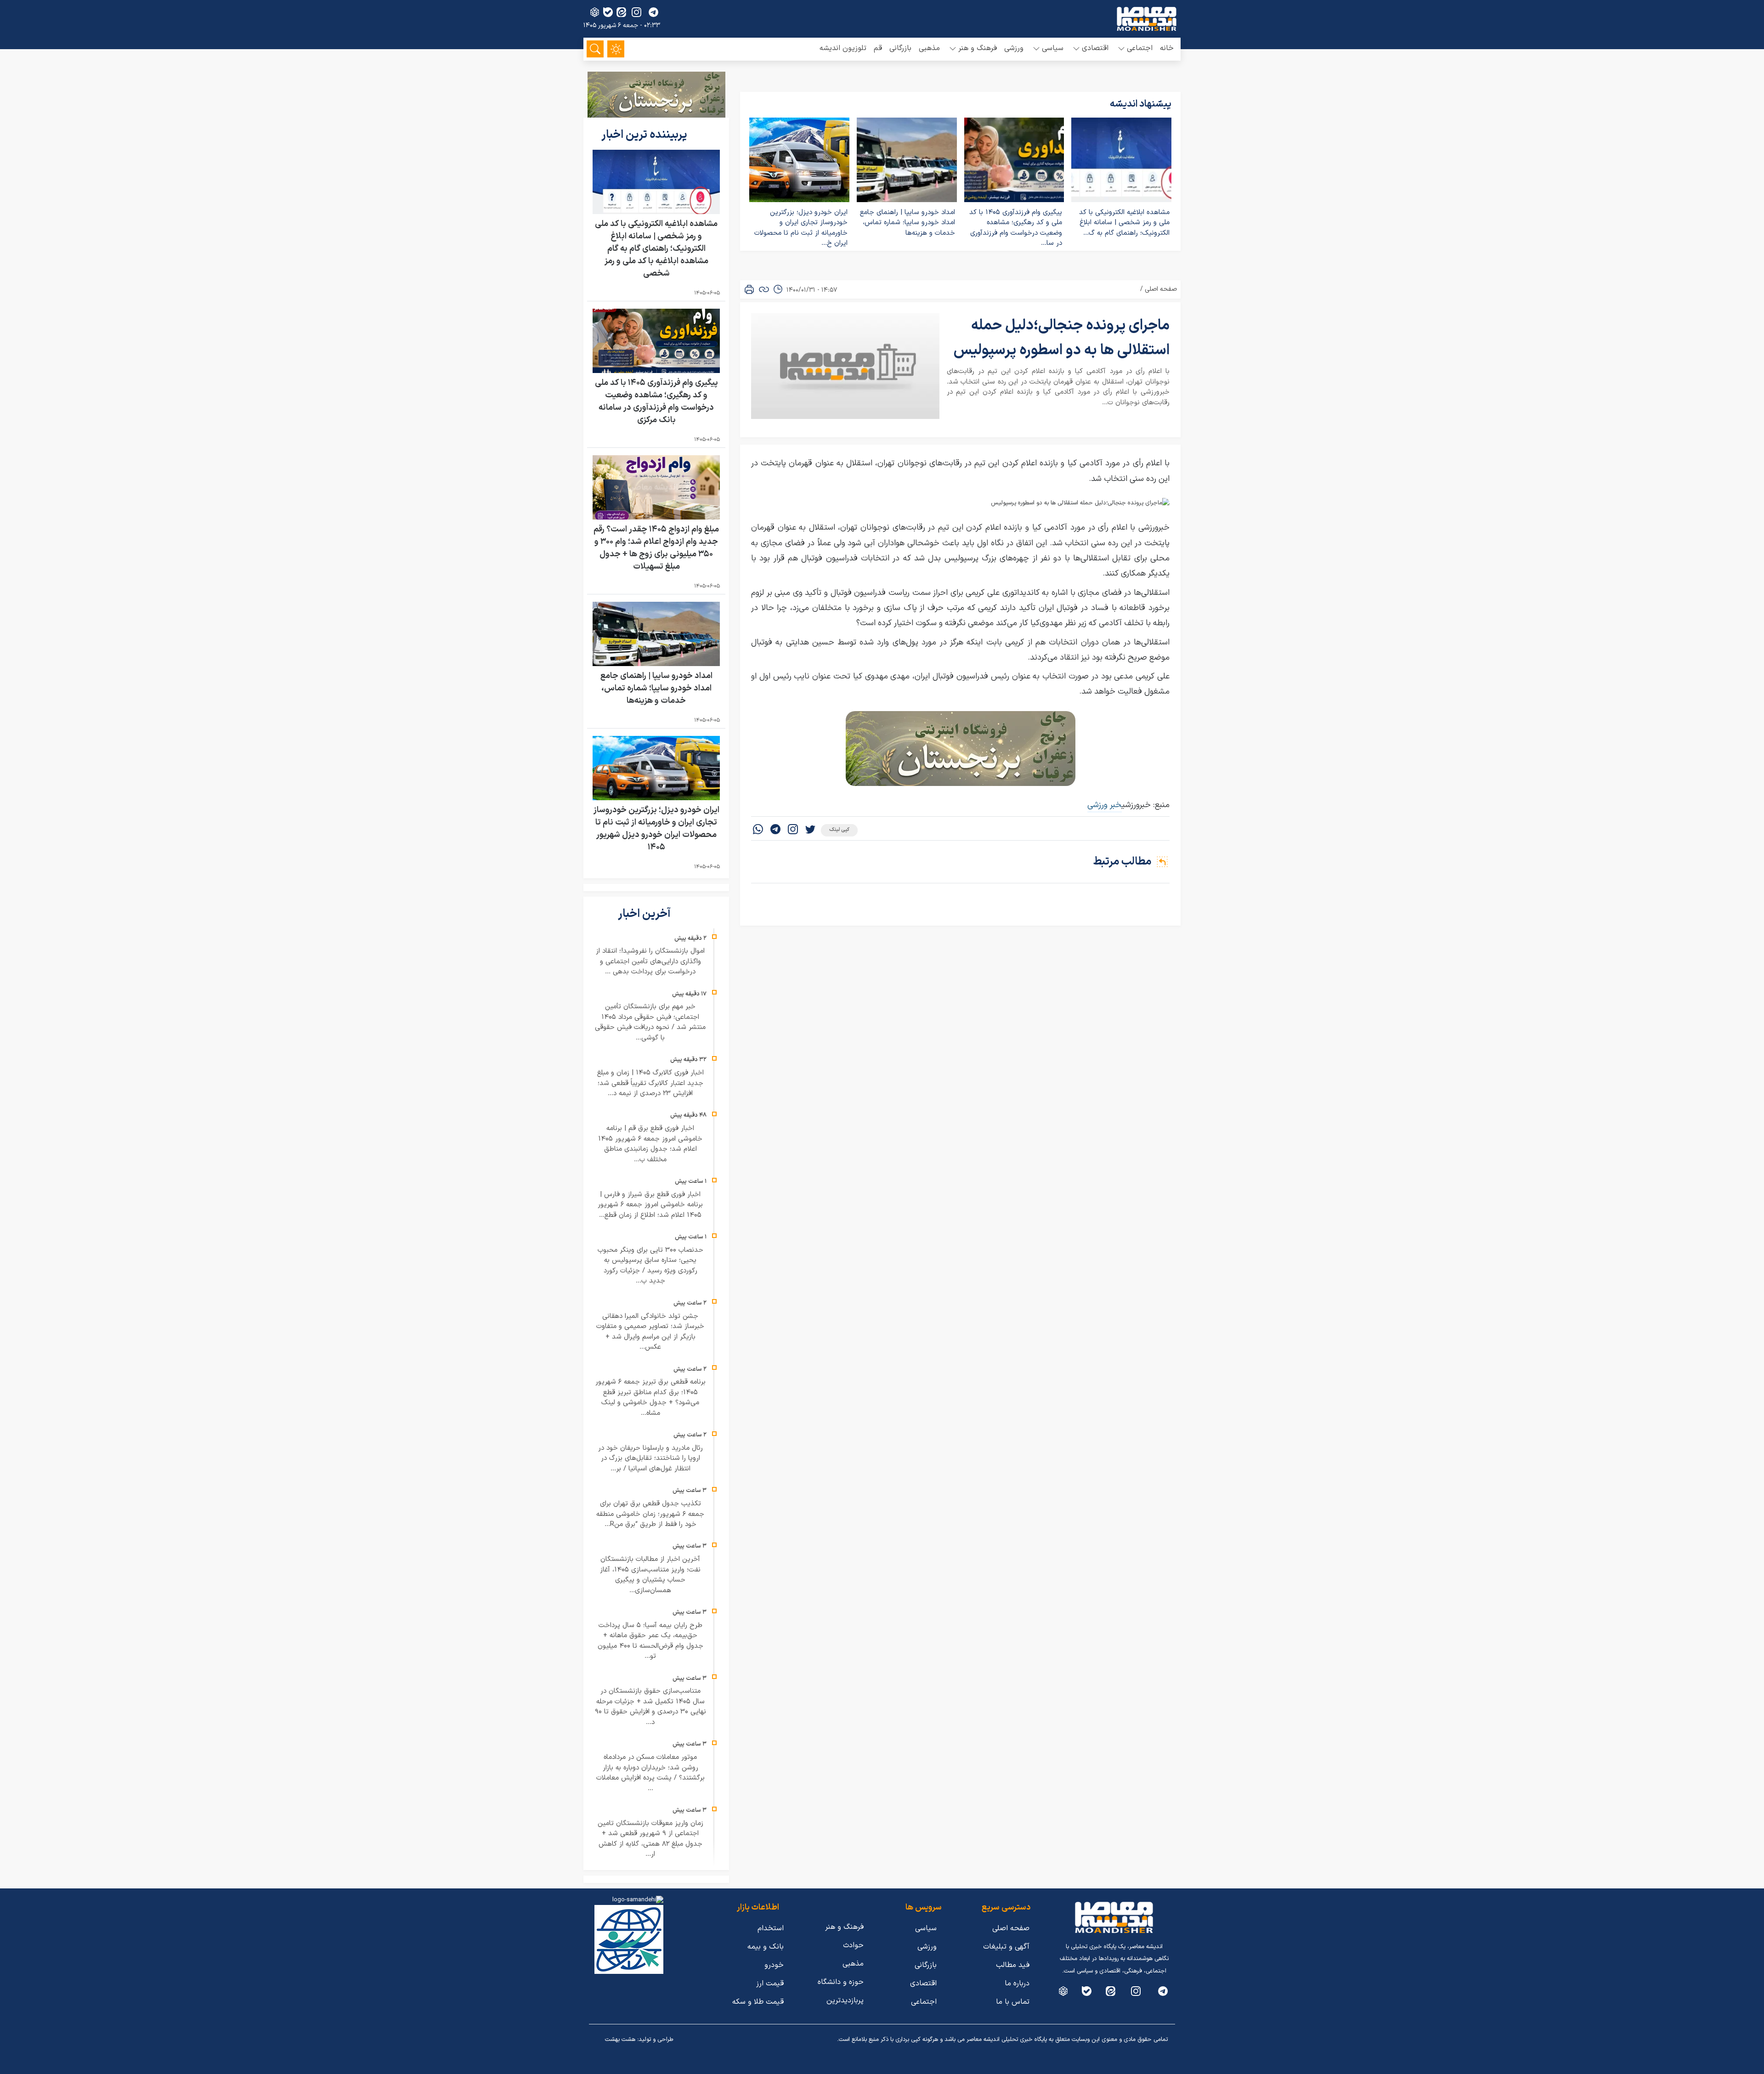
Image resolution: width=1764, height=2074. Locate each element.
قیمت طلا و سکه (758, 2002)
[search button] (595, 49)
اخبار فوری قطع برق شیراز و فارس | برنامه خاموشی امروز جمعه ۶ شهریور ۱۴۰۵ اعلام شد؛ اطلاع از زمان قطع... (650, 1205)
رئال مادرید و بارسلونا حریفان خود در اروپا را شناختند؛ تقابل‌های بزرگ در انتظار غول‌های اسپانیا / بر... (650, 1458)
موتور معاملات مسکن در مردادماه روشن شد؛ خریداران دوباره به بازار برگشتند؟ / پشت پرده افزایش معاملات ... (650, 1773)
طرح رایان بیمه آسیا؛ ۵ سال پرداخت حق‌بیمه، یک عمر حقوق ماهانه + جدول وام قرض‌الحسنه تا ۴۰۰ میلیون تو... (650, 1641)
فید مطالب (1013, 1965)
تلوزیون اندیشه (843, 48)
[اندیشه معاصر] (1147, 19)
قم (878, 48)
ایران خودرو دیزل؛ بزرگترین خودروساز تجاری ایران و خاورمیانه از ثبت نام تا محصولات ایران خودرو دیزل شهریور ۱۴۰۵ (656, 829)
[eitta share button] (621, 12)
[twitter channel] (1163, 1991)
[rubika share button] (595, 12)
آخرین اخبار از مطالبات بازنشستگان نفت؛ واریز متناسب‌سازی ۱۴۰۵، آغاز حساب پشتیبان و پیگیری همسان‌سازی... (650, 1575)
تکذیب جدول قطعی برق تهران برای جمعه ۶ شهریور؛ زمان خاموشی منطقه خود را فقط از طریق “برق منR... (650, 1514)
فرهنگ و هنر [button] (978, 48)
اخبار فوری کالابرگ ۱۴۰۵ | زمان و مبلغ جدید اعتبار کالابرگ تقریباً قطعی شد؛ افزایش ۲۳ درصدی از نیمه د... (650, 1083)
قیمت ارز (770, 1984)
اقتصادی (923, 1984)
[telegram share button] (653, 12)
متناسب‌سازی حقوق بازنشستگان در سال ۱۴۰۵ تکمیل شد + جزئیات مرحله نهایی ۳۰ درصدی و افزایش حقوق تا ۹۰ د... (650, 1707)
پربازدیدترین (845, 2001)
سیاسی (926, 1928)
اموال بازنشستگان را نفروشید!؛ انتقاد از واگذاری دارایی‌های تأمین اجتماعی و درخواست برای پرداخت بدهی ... (650, 961)
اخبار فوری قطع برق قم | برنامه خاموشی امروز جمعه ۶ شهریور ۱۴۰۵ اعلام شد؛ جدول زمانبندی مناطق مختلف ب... (650, 1144)
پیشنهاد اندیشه (1141, 104)
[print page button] (749, 289)
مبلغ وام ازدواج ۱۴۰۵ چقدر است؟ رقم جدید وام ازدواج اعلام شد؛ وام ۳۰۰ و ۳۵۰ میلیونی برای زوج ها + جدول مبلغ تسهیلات (656, 548)
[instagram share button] (636, 12)
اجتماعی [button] (1140, 48)
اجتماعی (924, 2002)
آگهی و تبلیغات (1006, 1947)
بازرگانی (900, 48)
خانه (1167, 48)
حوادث (853, 1945)
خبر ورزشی (1105, 805)
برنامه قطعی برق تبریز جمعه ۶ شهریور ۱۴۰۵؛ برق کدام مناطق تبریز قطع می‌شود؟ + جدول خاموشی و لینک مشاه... (650, 1398)
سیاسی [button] (1053, 48)
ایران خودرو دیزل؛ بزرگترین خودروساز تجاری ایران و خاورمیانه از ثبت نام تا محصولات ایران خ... (801, 228)
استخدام (771, 1928)
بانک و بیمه (766, 1947)
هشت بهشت (620, 2040)
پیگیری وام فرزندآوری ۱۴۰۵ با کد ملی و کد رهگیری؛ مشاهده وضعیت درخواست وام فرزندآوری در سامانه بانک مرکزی (656, 401)
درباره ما (1017, 1984)
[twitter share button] (810, 830)
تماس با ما (1013, 2002)
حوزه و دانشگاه (841, 1982)
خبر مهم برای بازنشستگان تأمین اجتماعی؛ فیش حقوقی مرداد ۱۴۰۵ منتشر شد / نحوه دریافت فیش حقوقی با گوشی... (650, 1022)
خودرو (774, 1965)
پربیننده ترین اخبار (645, 135)
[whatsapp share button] (758, 830)
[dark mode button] (616, 49)
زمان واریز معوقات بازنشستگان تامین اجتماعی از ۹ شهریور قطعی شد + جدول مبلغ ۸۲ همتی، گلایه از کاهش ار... (650, 1839)
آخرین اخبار (645, 914)
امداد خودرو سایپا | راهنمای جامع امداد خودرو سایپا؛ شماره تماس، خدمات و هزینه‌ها (907, 223)
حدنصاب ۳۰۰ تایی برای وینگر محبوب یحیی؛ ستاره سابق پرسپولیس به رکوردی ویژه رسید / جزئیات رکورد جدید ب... (650, 1266)
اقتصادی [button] (1095, 48)
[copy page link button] (764, 289)
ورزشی (1014, 48)
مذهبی (929, 48)
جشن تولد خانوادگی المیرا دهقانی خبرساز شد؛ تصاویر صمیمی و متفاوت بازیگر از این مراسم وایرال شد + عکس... (650, 1332)
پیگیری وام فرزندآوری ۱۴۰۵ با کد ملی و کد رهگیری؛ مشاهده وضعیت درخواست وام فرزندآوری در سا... (1016, 228)
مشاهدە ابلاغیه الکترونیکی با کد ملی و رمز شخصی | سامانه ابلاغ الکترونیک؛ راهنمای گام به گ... (1124, 223)
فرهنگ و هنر (844, 1927)
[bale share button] (608, 12)
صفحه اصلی (1161, 289)
